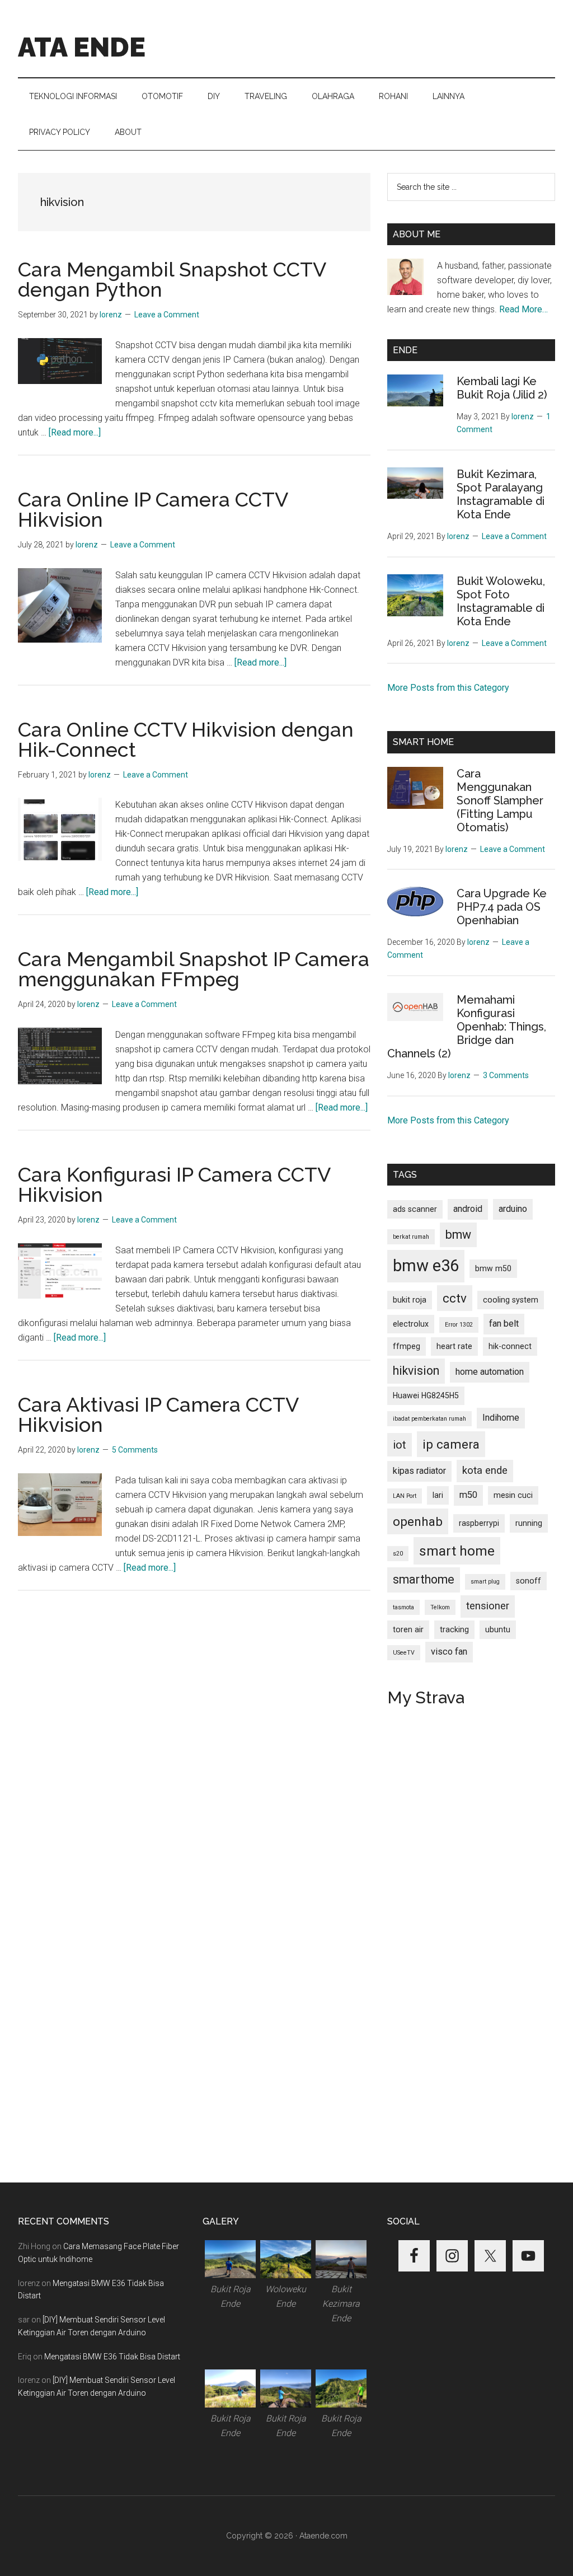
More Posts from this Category (448, 688)
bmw (458, 1235)
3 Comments (506, 1075)
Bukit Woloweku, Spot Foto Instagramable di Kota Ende (501, 601)
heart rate (454, 1346)
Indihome (501, 1418)
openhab (418, 1521)
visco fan (449, 1652)
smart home (457, 1551)
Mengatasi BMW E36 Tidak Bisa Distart (112, 2357)
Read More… (523, 309)
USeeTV (404, 1653)
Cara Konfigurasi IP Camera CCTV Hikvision (174, 1184)
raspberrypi (479, 1523)
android (468, 1209)
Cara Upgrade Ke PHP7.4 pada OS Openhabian (502, 907)
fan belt (504, 1324)
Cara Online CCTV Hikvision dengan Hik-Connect (186, 739)
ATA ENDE (82, 47)
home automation (490, 1372)
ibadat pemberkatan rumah (429, 1419)
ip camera (451, 1444)
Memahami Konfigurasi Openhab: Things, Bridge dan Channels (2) (467, 1027)
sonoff (529, 1581)
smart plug (485, 1582)
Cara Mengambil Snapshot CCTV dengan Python (172, 279)
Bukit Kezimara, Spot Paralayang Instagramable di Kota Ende (501, 494)
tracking (454, 1629)
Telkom (440, 1607)
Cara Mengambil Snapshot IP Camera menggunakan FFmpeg (194, 969)
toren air (408, 1629)
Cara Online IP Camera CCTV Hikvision (153, 509)
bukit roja (410, 1300)
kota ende (485, 1470)
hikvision (416, 1371)
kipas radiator (419, 1471)
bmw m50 (493, 1268)
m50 (468, 1495)
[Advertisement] (194, 1703)
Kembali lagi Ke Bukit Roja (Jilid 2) (502, 388)
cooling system (511, 1300)
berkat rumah (411, 1237)
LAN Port (405, 1496)
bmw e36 (426, 1266)
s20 (398, 1554)
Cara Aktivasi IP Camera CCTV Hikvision (158, 1415)
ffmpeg (407, 1346)
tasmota (403, 1607)
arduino (513, 1209)
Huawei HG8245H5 (426, 1395)
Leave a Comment (167, 315)
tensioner (488, 1606)
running (529, 1523)
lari (438, 1495)
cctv (455, 1298)
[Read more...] (75, 432)
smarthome (424, 1579)
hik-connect (510, 1346)
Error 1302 (459, 1325)
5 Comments (135, 1450)
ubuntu (498, 1629)
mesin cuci (513, 1495)
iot (400, 1445)
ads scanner (415, 1209)
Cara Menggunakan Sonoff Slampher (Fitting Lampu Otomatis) (500, 800)
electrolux (411, 1324)
